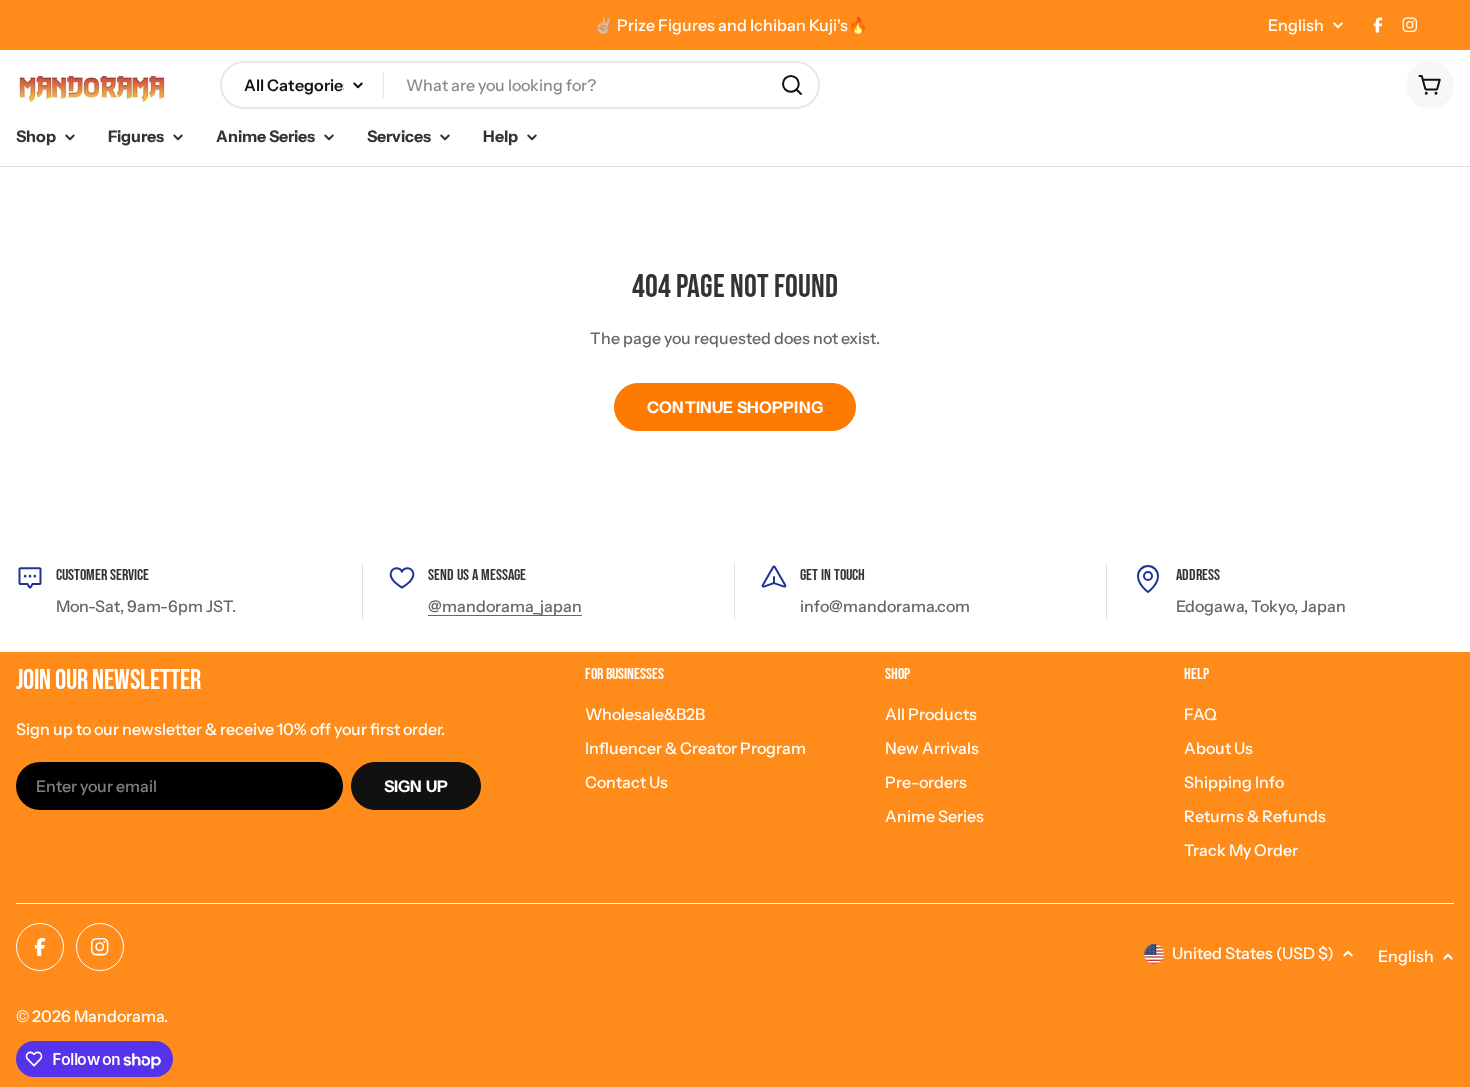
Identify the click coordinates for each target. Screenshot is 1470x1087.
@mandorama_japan (505, 606)
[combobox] (520, 85)
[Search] (792, 85)
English (1296, 25)
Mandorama (119, 1016)
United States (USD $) (1253, 953)
